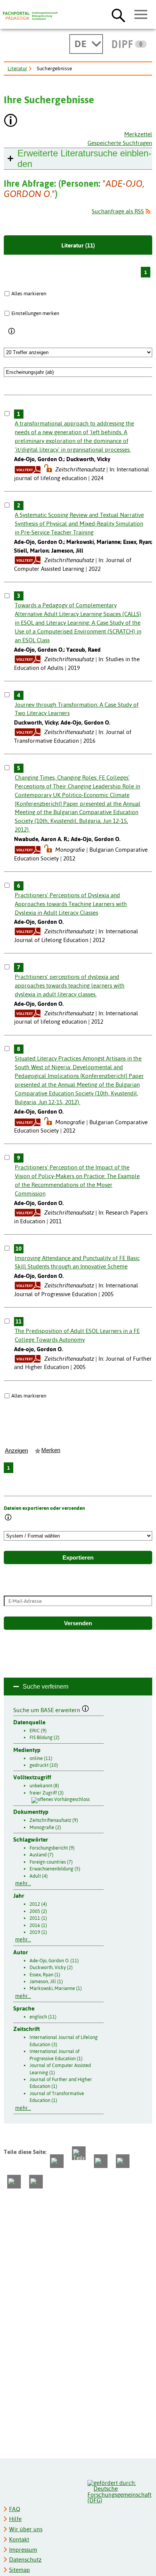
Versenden (78, 1623)
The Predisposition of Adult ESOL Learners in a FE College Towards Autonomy (77, 1335)
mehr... (23, 1883)
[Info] (12, 331)
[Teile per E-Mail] (14, 2182)
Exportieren (78, 1558)
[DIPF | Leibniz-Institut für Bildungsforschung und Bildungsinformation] (129, 44)
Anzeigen (16, 1451)
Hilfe (15, 2519)
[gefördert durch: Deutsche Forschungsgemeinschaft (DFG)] (119, 2491)
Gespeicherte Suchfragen (120, 143)
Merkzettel (138, 134)
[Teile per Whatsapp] (101, 2161)
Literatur (17, 68)
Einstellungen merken (35, 313)
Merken (51, 1450)
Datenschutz (25, 2559)
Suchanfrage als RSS (118, 211)
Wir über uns (26, 2529)
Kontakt (19, 2539)
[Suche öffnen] (118, 15)
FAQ (15, 2509)
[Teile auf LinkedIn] (123, 2161)
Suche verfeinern (46, 1687)
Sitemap (19, 2570)
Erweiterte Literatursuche (84, 158)
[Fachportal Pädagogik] (30, 16)
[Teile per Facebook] (57, 2161)
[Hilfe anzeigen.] (11, 121)
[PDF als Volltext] (28, 469)
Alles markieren (29, 293)
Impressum (23, 2550)
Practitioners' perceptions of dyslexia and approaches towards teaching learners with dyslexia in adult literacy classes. (70, 985)
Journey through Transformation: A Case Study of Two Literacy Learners (77, 709)
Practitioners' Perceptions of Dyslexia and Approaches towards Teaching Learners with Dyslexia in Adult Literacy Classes (71, 904)
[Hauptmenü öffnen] (141, 15)
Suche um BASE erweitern (48, 1709)
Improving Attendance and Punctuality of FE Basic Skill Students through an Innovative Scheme (77, 1262)
